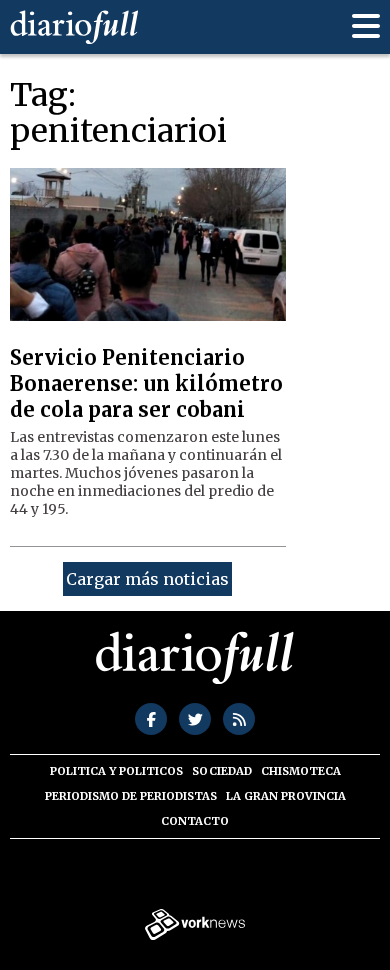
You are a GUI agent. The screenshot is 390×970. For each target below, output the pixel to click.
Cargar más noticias (147, 579)
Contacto (195, 821)
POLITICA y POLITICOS (116, 771)
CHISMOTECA (301, 771)
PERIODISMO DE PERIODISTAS (131, 796)
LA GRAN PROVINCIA (286, 796)
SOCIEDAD (222, 771)
